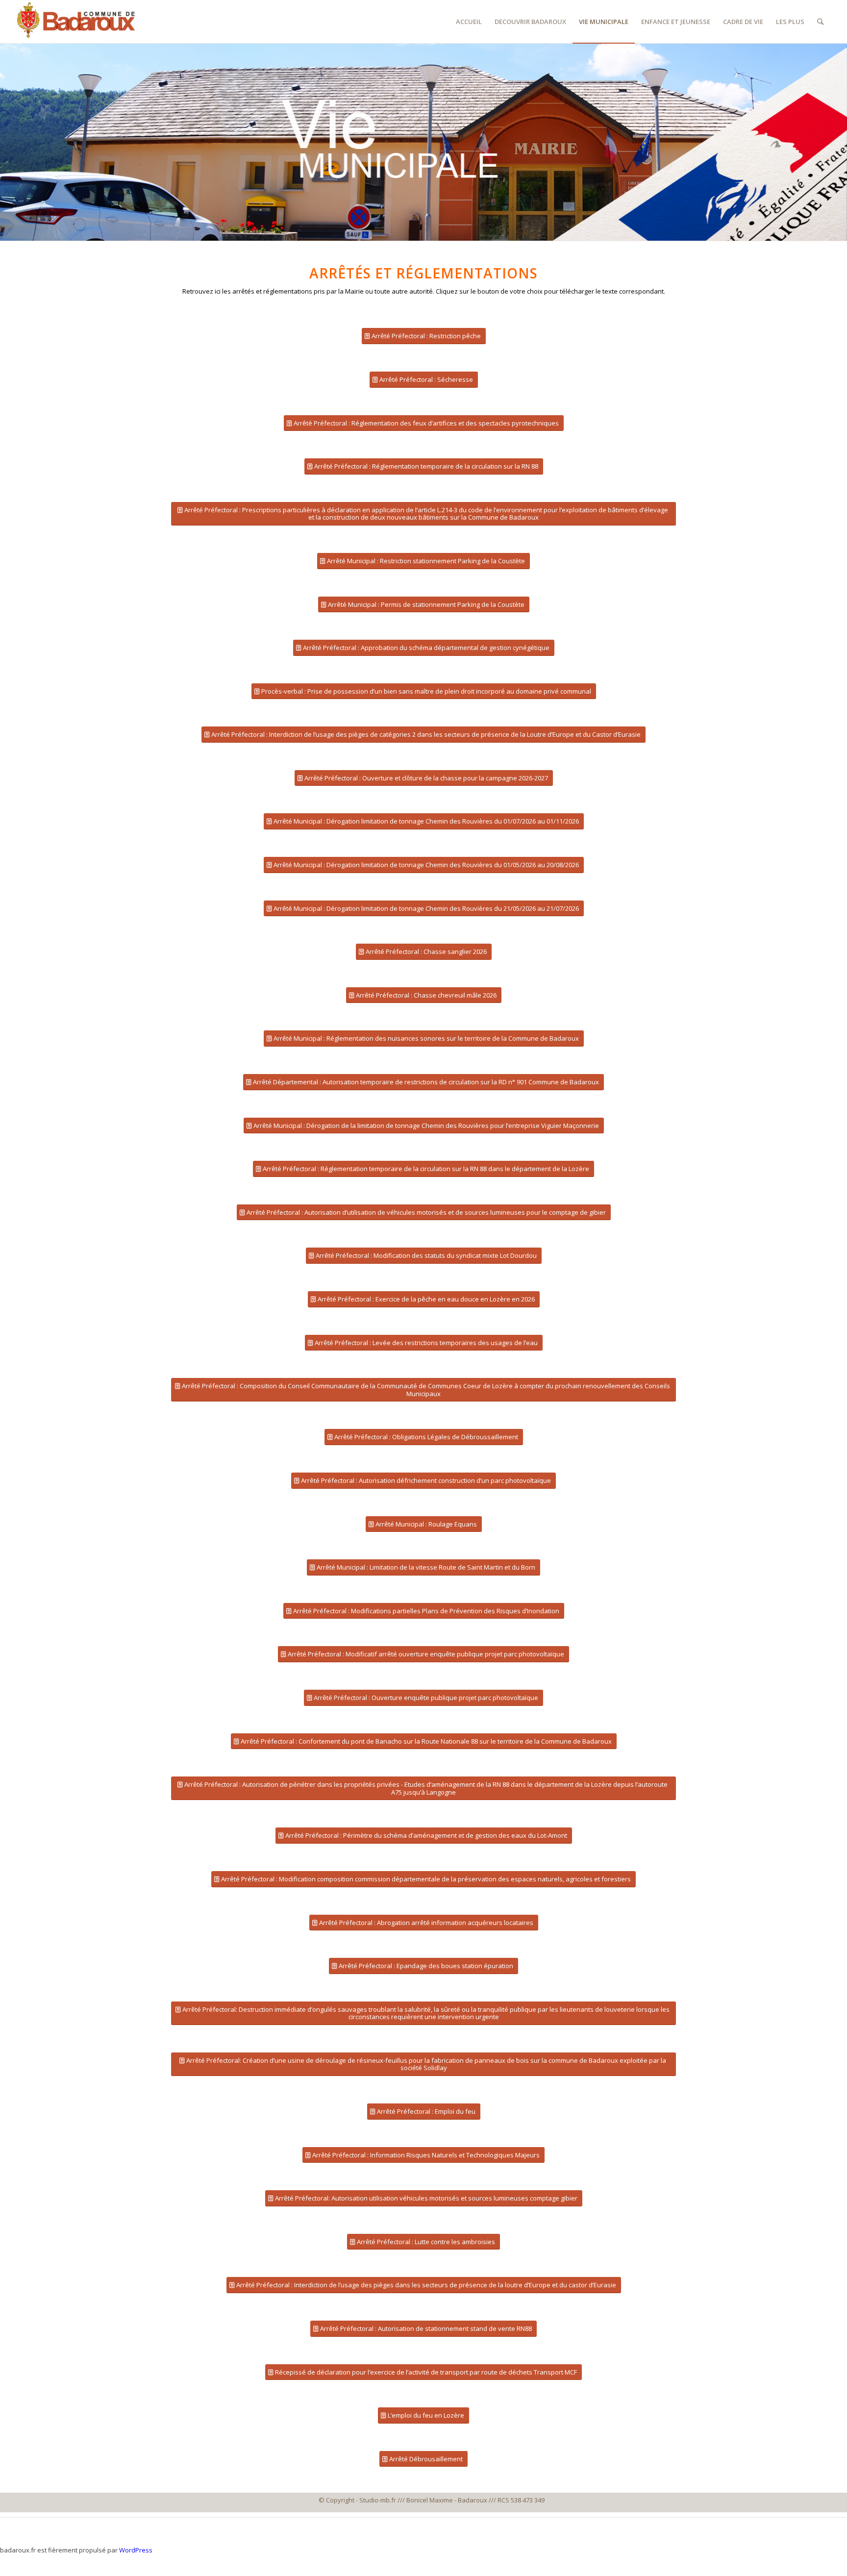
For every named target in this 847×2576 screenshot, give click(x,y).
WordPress (136, 2550)
